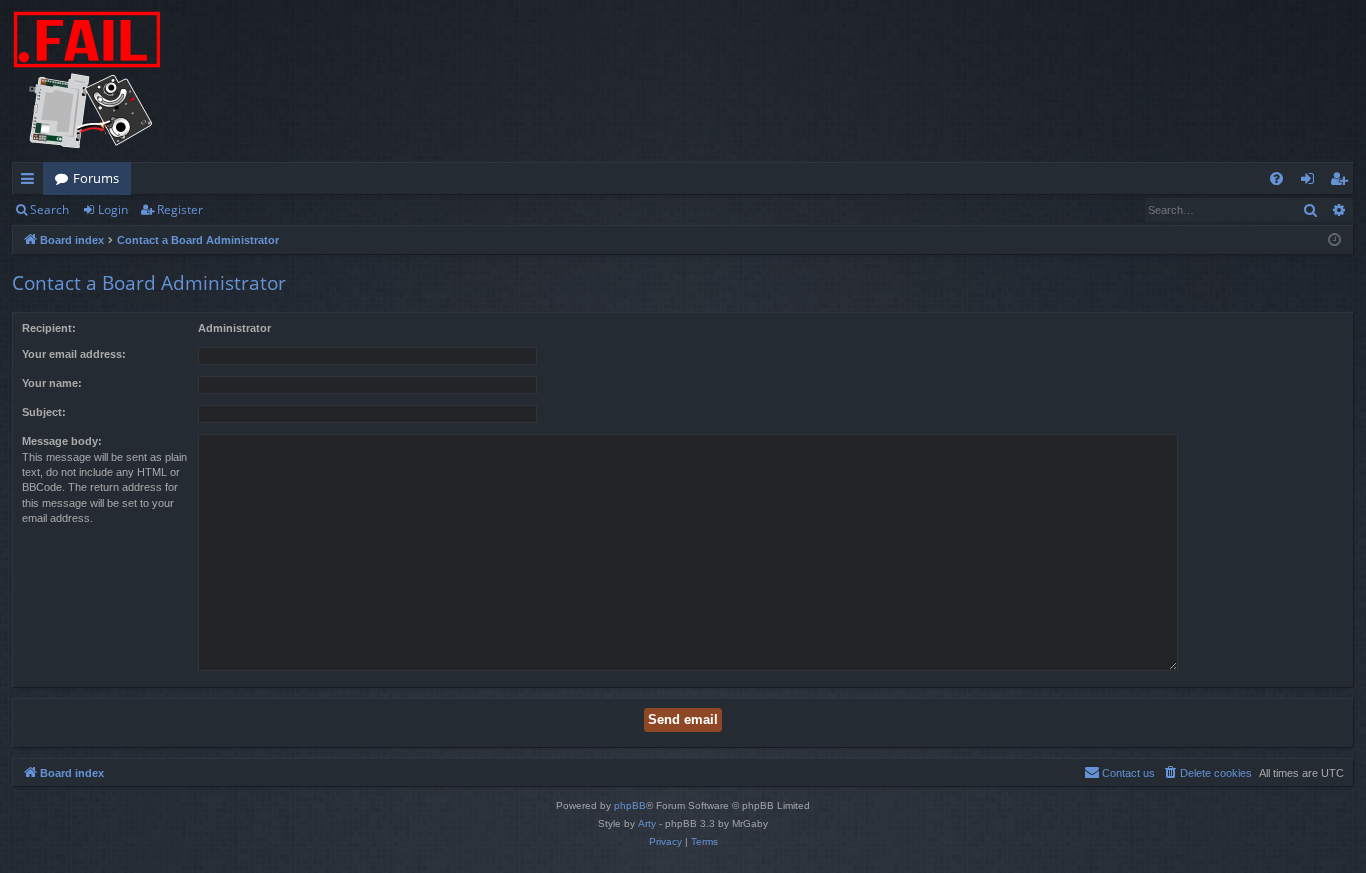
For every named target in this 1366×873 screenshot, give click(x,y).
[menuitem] (1276, 178)
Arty (647, 823)
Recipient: (49, 328)
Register (180, 209)
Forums (96, 178)
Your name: (52, 383)
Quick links (31, 182)
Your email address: (74, 354)
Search (49, 209)
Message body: (62, 441)
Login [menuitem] (1311, 182)
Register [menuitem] (1343, 182)
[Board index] (87, 81)
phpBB (630, 805)
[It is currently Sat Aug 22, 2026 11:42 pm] (1334, 240)
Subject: (44, 412)
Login (113, 209)
